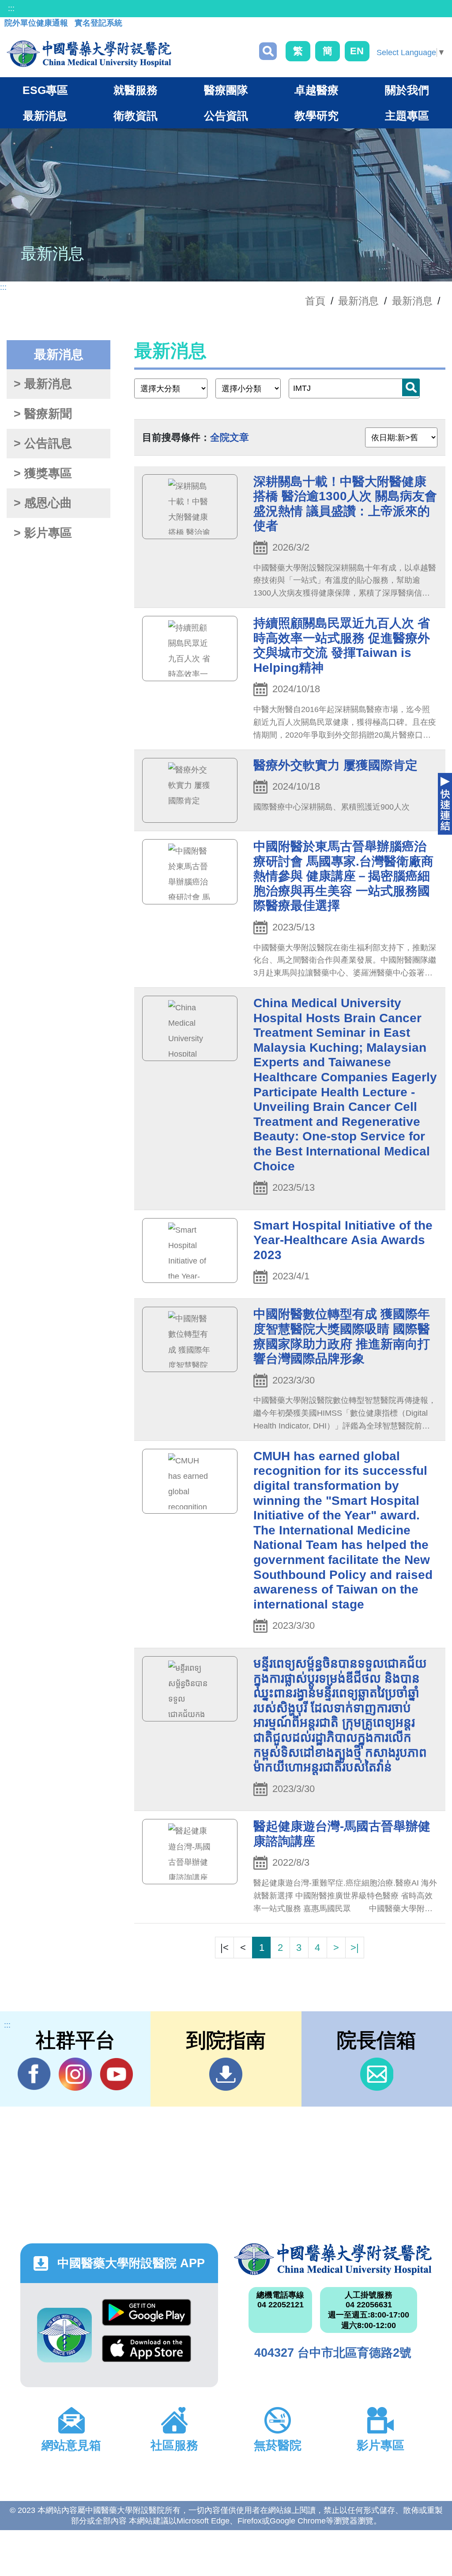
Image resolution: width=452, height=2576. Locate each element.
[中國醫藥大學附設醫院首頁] (89, 54)
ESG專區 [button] (45, 90)
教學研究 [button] (316, 116)
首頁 (315, 301)
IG (75, 2074)
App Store (147, 2353)
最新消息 (412, 301)
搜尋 (268, 51)
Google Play (147, 2317)
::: (11, 8)
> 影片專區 (43, 533)
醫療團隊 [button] (226, 90)
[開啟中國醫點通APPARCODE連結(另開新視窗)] (64, 2335)
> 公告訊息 (43, 443)
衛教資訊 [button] (136, 116)
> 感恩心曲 (43, 503)
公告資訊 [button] (226, 116)
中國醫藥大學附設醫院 (333, 2259)
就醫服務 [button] (136, 90)
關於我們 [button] (407, 90)
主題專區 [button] (407, 116)
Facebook (34, 2074)
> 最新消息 (43, 384)
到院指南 (226, 2074)
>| (355, 1948)
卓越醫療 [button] (316, 90)
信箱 (377, 2074)
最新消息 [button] (45, 116)
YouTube (116, 2074)
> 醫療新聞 (43, 414)
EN (357, 51)
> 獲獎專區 (43, 473)
